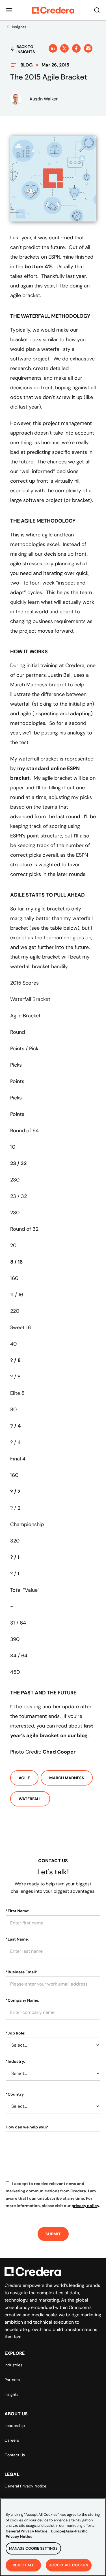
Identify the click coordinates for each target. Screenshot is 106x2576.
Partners (12, 2380)
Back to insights (26, 49)
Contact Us (15, 2455)
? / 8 (15, 1360)
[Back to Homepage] (53, 10)
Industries (13, 2365)
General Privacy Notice (25, 2486)
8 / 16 (16, 1262)
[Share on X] (64, 48)
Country (15, 2094)
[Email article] (88, 48)
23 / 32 (18, 1163)
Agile (24, 1778)
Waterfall (30, 1799)
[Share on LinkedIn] (53, 48)
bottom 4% (39, 267)
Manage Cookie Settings (33, 2548)
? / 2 (15, 1492)
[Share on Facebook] (76, 48)
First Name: (18, 1911)
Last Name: (17, 1939)
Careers (12, 2440)
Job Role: (16, 2033)
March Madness (67, 1778)
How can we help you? (27, 2127)
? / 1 (15, 1557)
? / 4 (16, 1426)
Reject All (23, 2565)
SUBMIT (53, 2234)
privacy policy (85, 2206)
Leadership (15, 2425)
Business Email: (21, 1972)
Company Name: (22, 2000)
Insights (11, 2394)
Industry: (15, 2061)
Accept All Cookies (69, 2565)
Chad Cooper (59, 1752)
